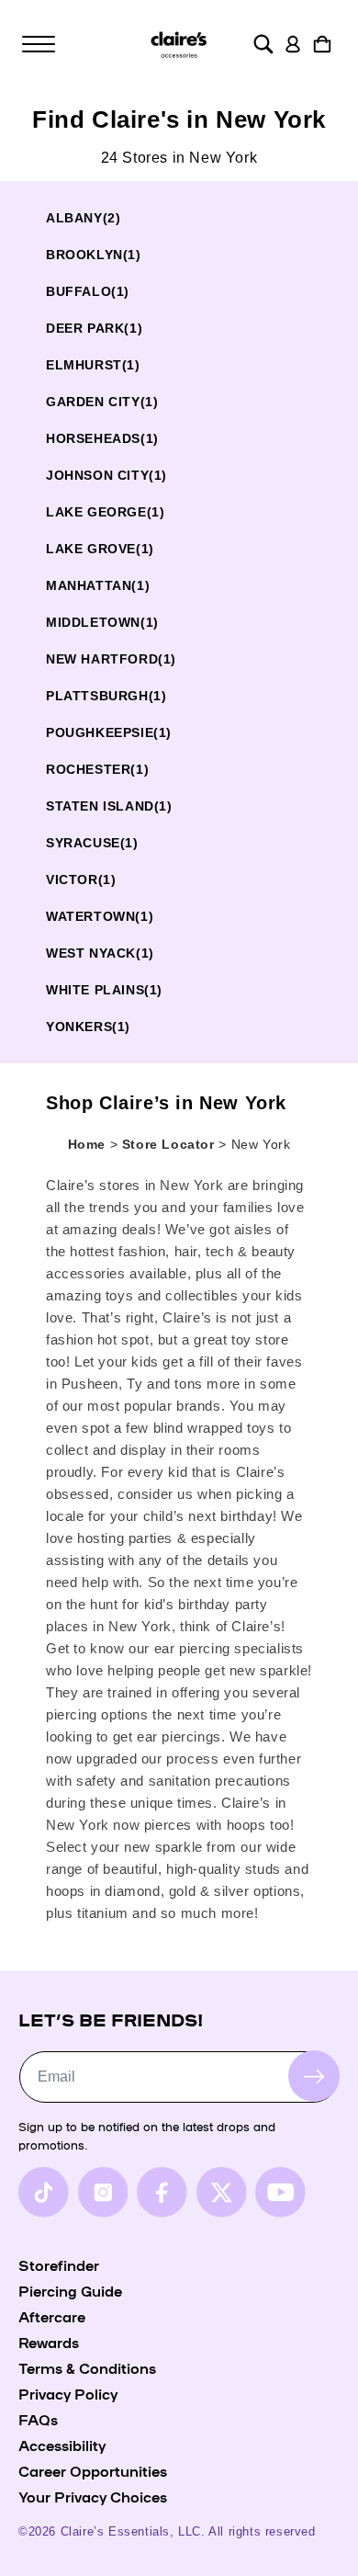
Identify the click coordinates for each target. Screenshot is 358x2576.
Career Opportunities (93, 2470)
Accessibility (62, 2445)
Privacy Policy (68, 2393)
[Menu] (39, 44)
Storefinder (59, 2264)
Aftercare (52, 2316)
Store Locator (170, 1144)
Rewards (49, 2342)
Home (87, 1144)
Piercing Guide (70, 2290)
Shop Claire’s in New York (166, 1103)
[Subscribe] (314, 2076)
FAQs (38, 2419)
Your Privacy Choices (93, 2496)
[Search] (263, 44)
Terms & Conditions (87, 2367)
